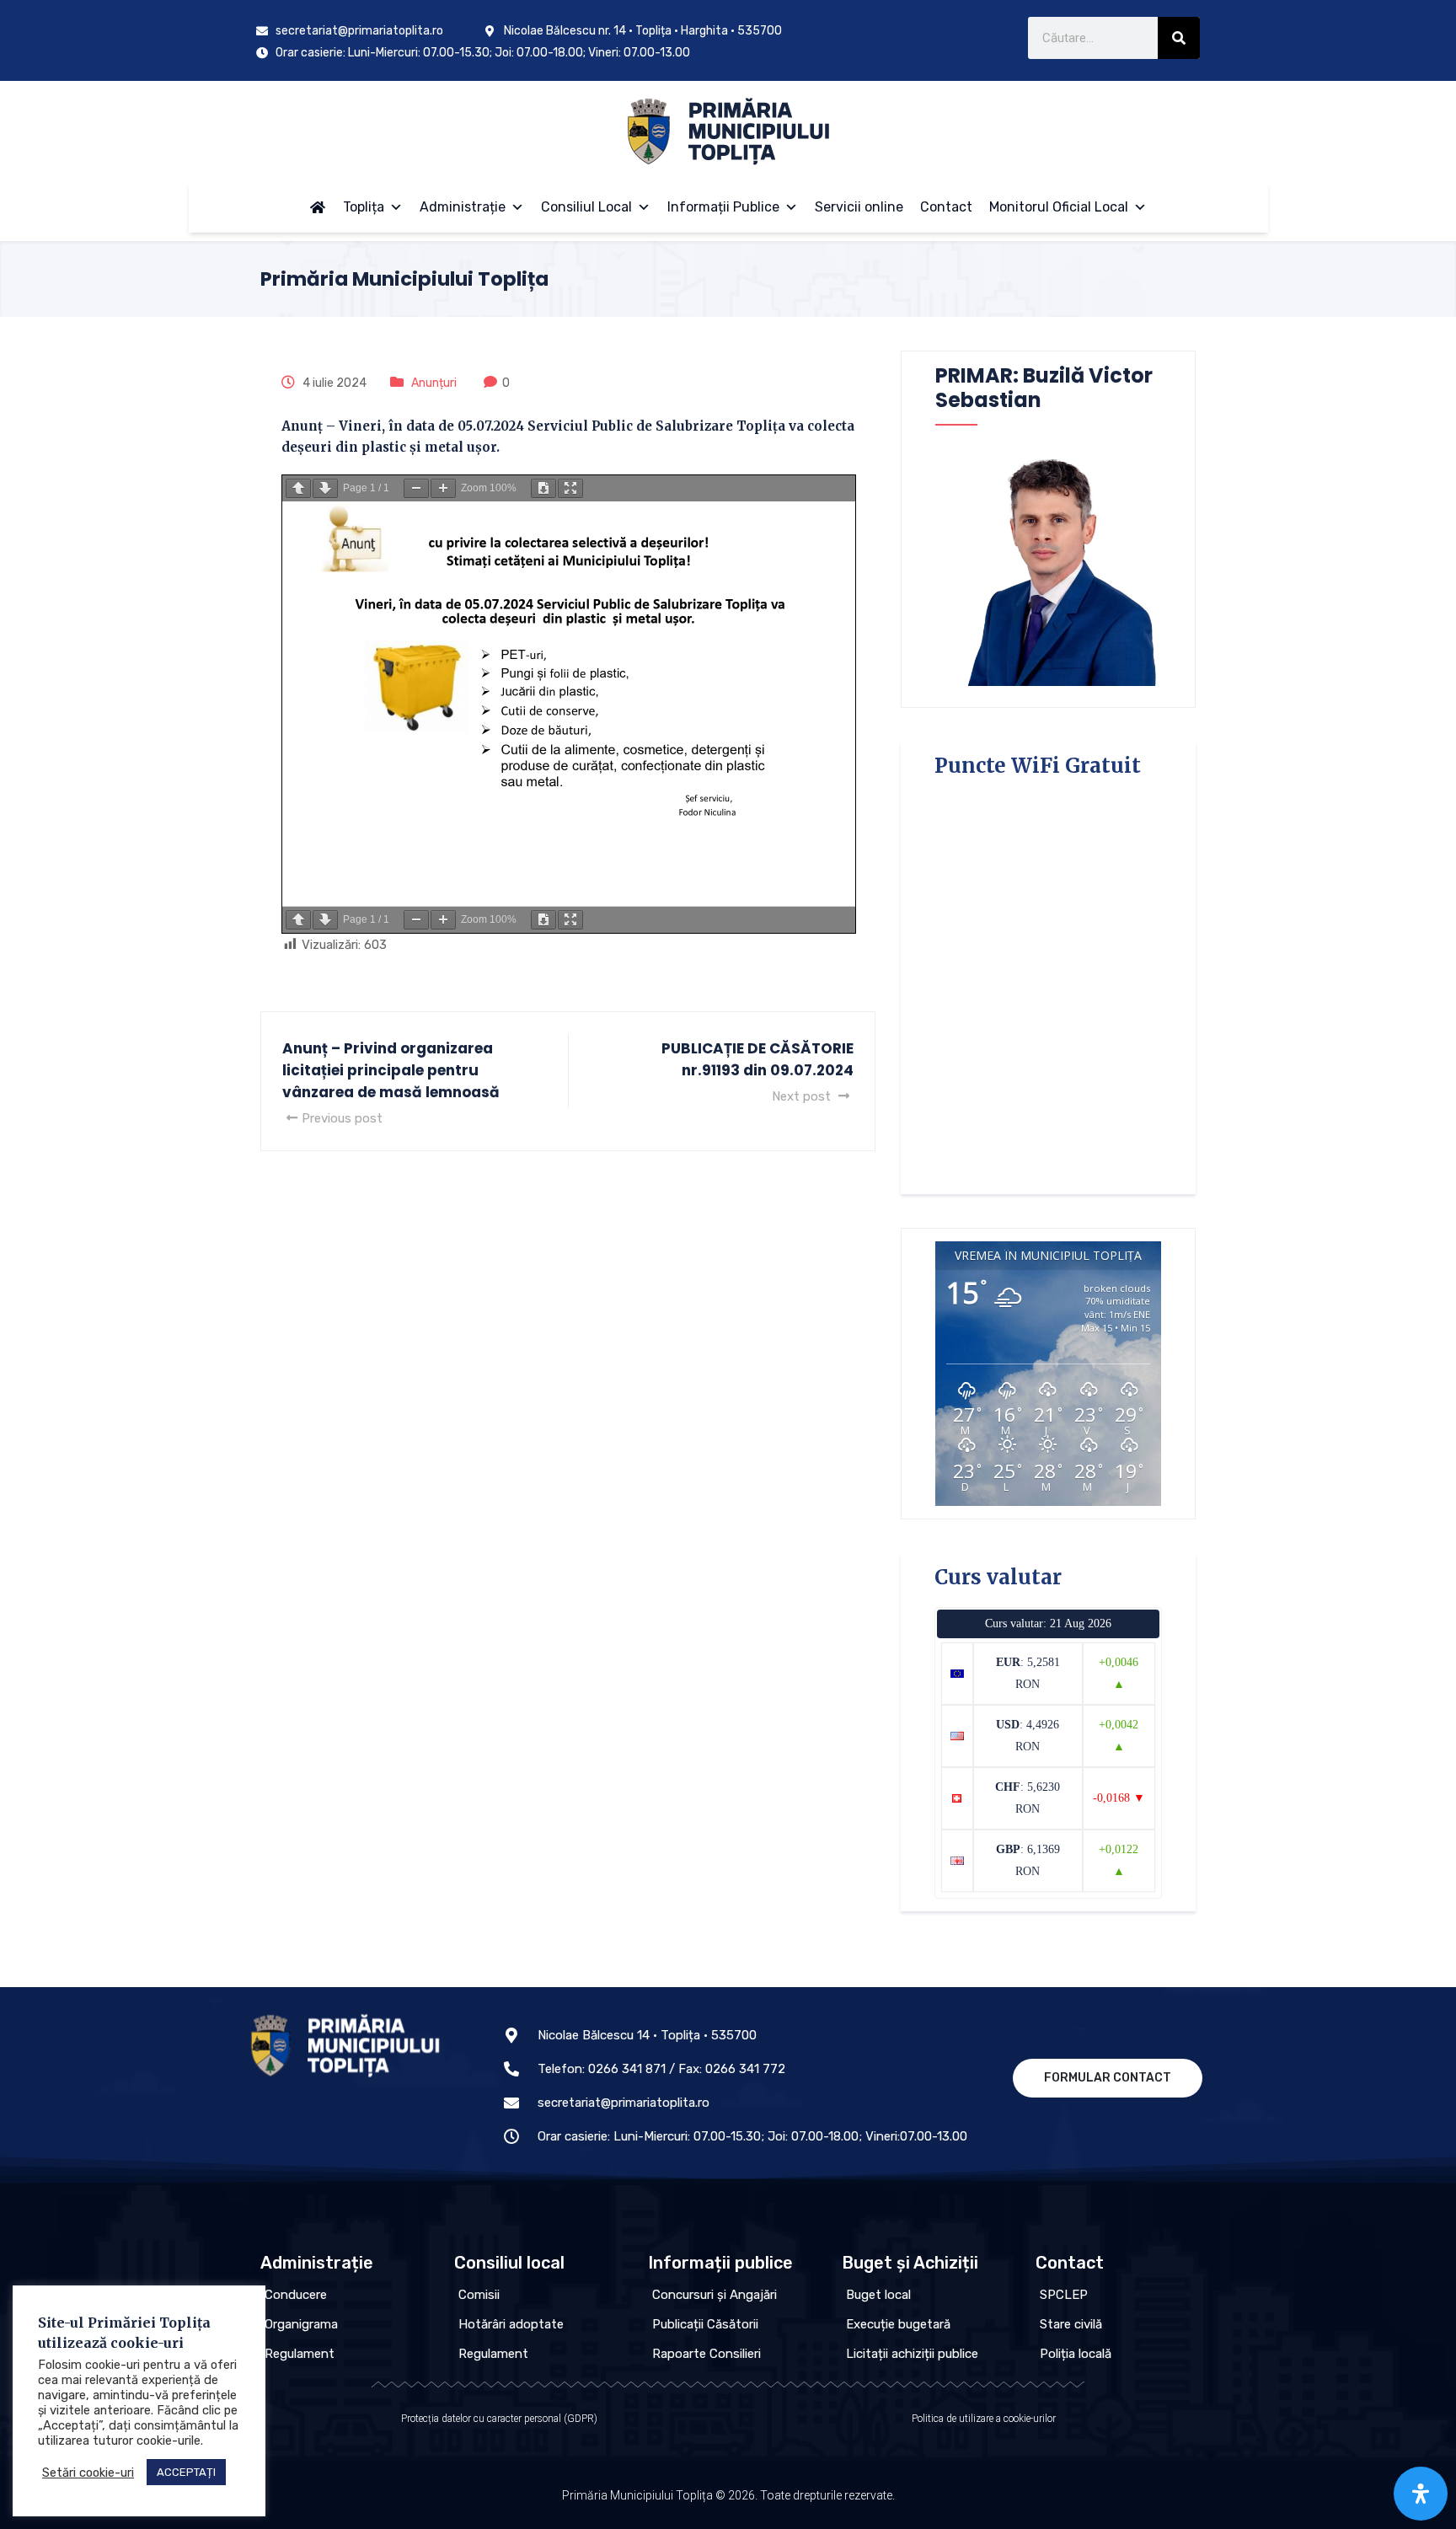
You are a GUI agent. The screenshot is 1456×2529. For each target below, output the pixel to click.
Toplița (364, 207)
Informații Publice (723, 207)
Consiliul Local (586, 207)
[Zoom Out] (416, 488)
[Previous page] (298, 488)
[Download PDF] (543, 488)
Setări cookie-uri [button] (88, 2473)
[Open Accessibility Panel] (1421, 2494)
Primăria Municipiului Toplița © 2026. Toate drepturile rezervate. (728, 2495)
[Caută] (1179, 38)
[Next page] (325, 488)
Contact (946, 207)
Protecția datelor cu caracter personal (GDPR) (499, 2419)
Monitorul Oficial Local (1059, 207)
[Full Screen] (570, 488)
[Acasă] (318, 207)
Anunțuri (434, 383)
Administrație (463, 207)
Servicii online (859, 207)
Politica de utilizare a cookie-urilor (984, 2419)
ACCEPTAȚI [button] (186, 2472)
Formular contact (1108, 2078)
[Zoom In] (443, 488)
